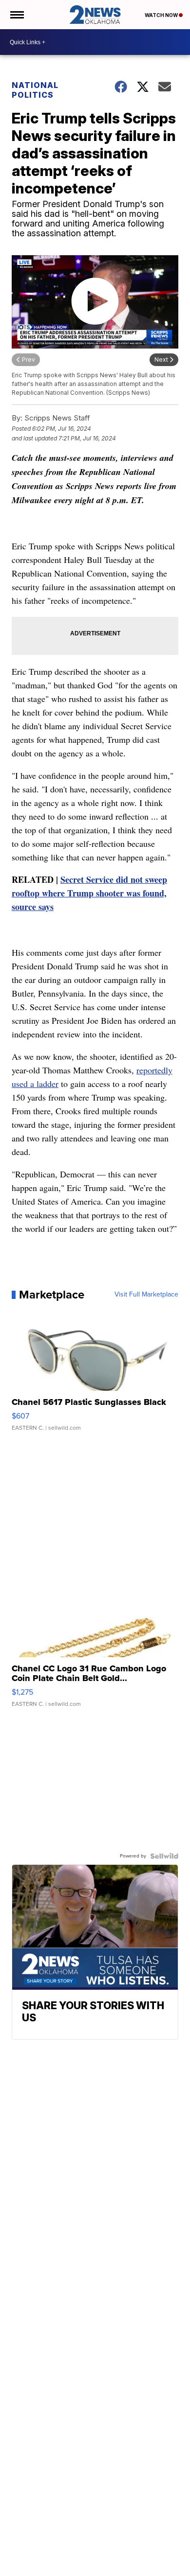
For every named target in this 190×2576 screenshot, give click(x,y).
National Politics (35, 90)
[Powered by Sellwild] (164, 1856)
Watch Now (162, 15)
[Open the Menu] (16, 15)
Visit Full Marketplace (146, 1295)
